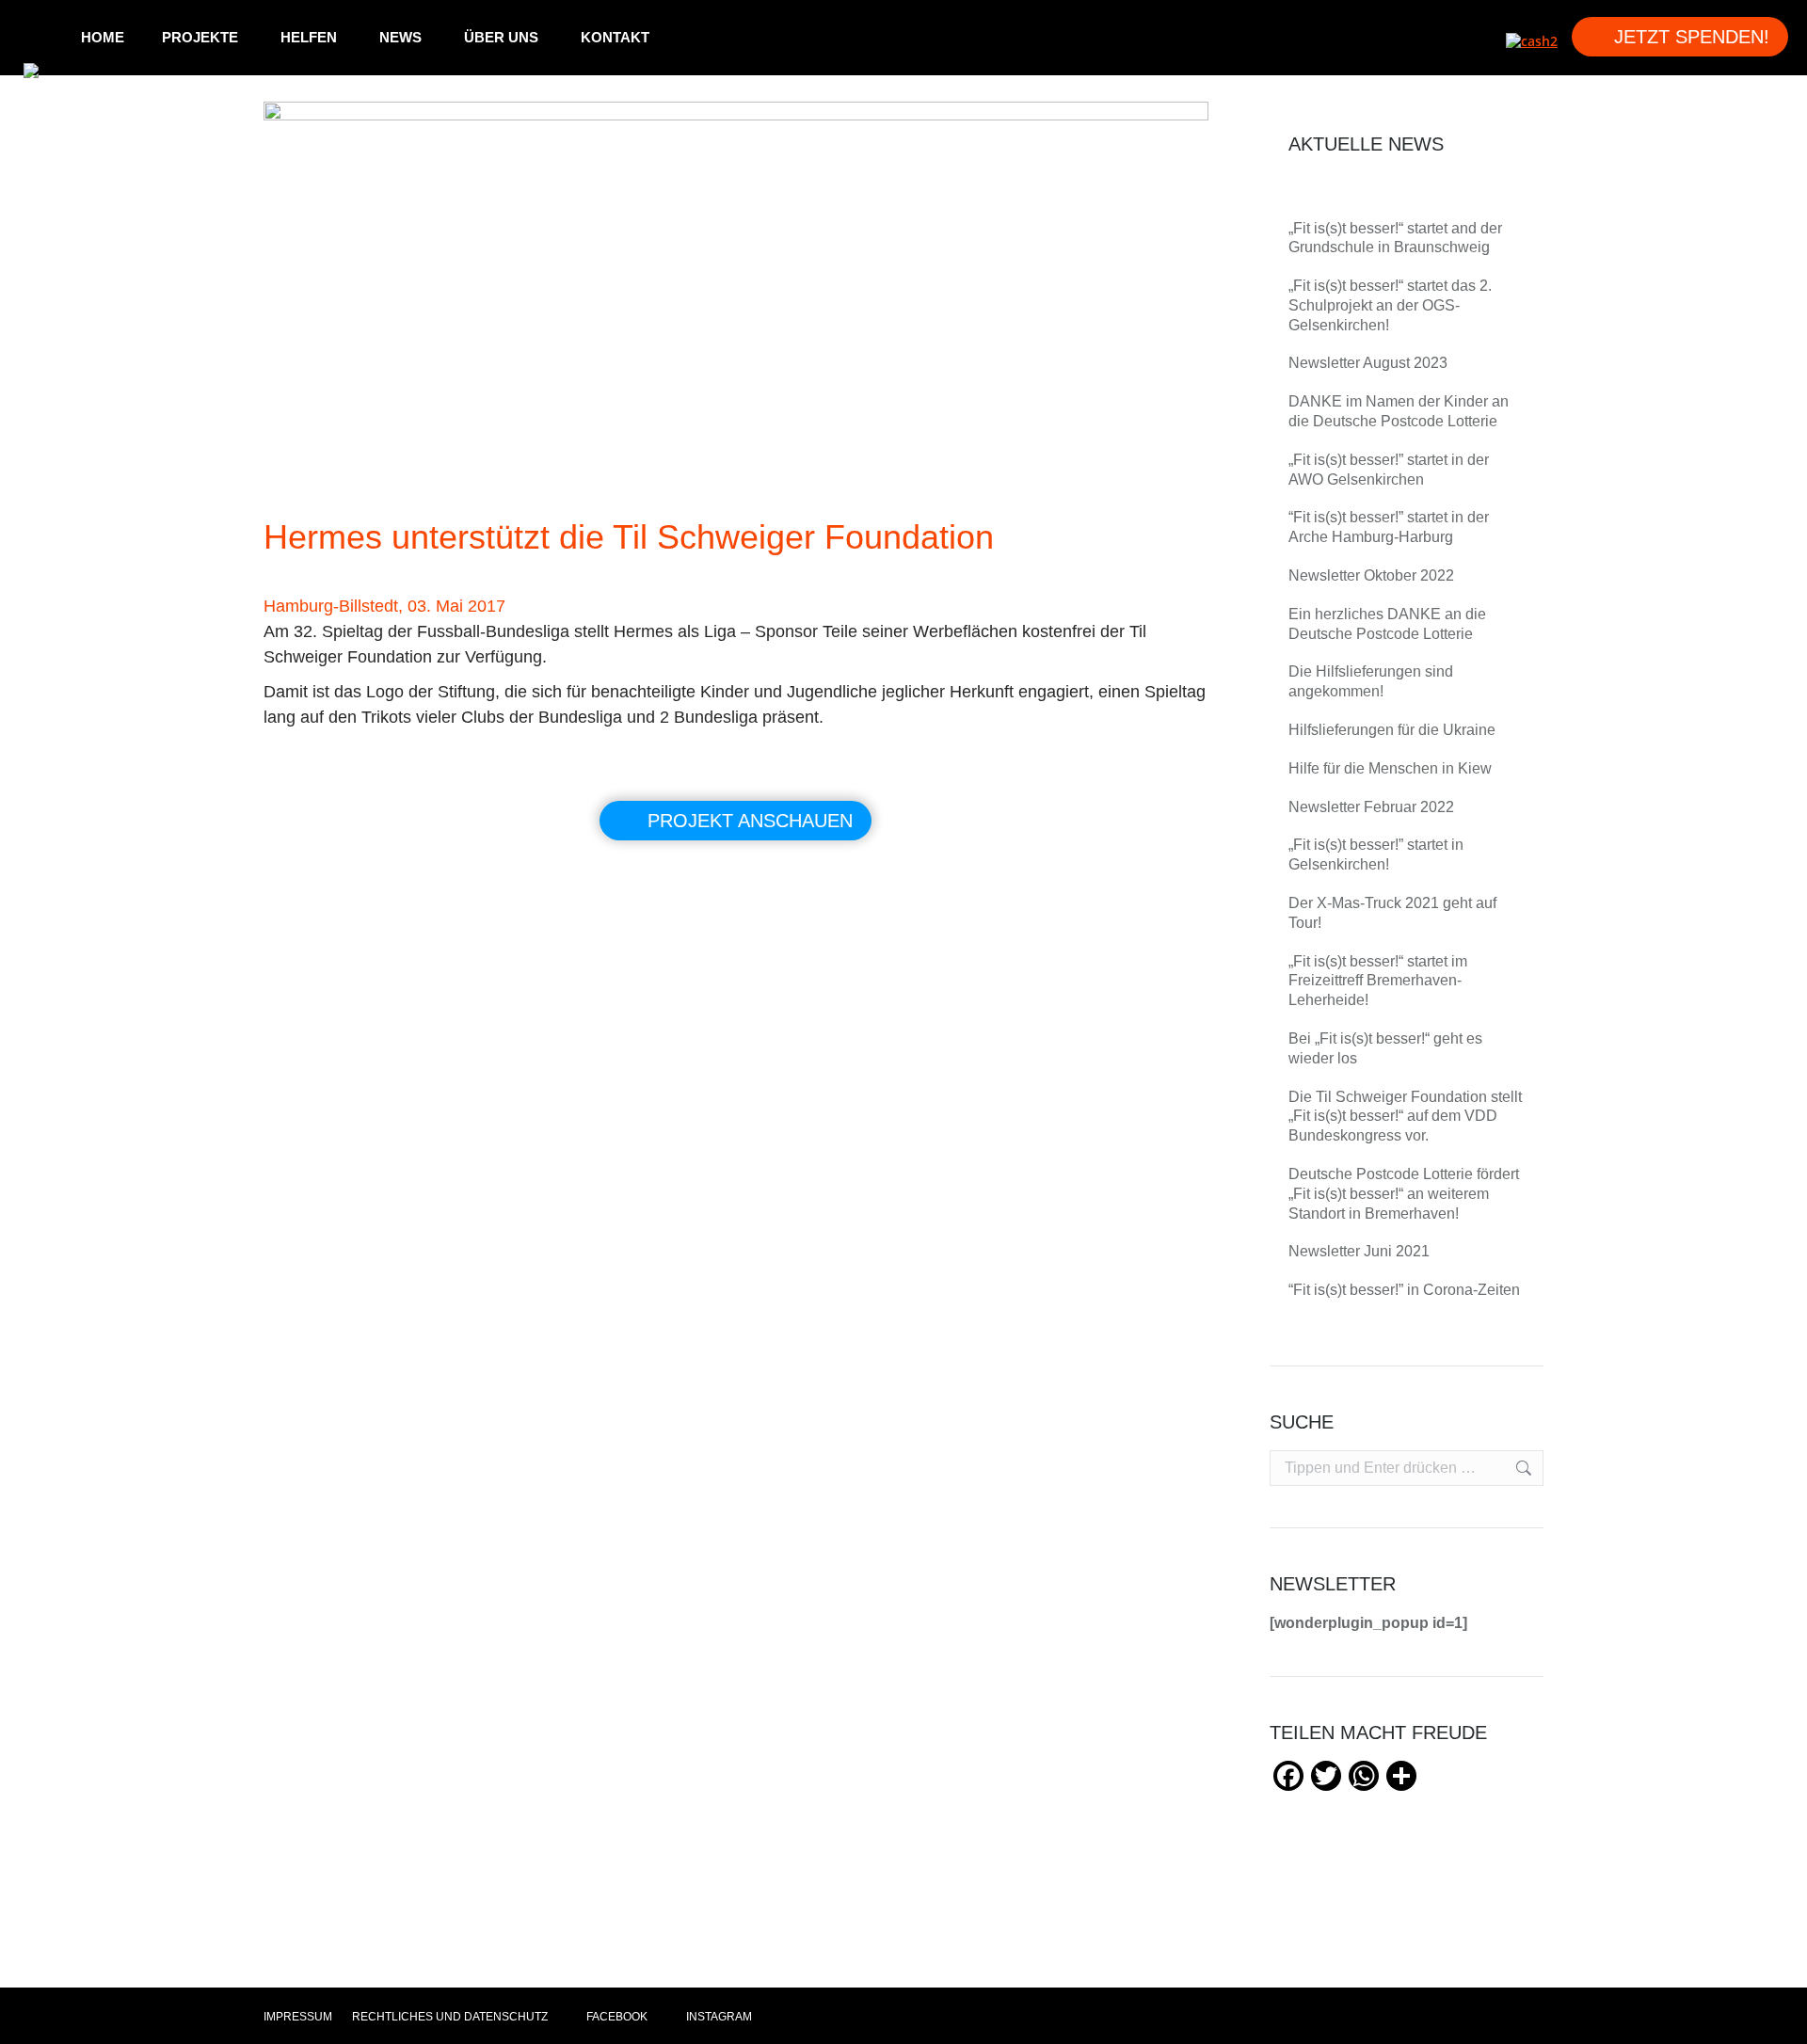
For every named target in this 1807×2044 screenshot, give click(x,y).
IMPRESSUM (298, 2017)
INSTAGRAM (718, 2017)
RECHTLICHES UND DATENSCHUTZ (450, 2017)
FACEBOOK (616, 2017)
